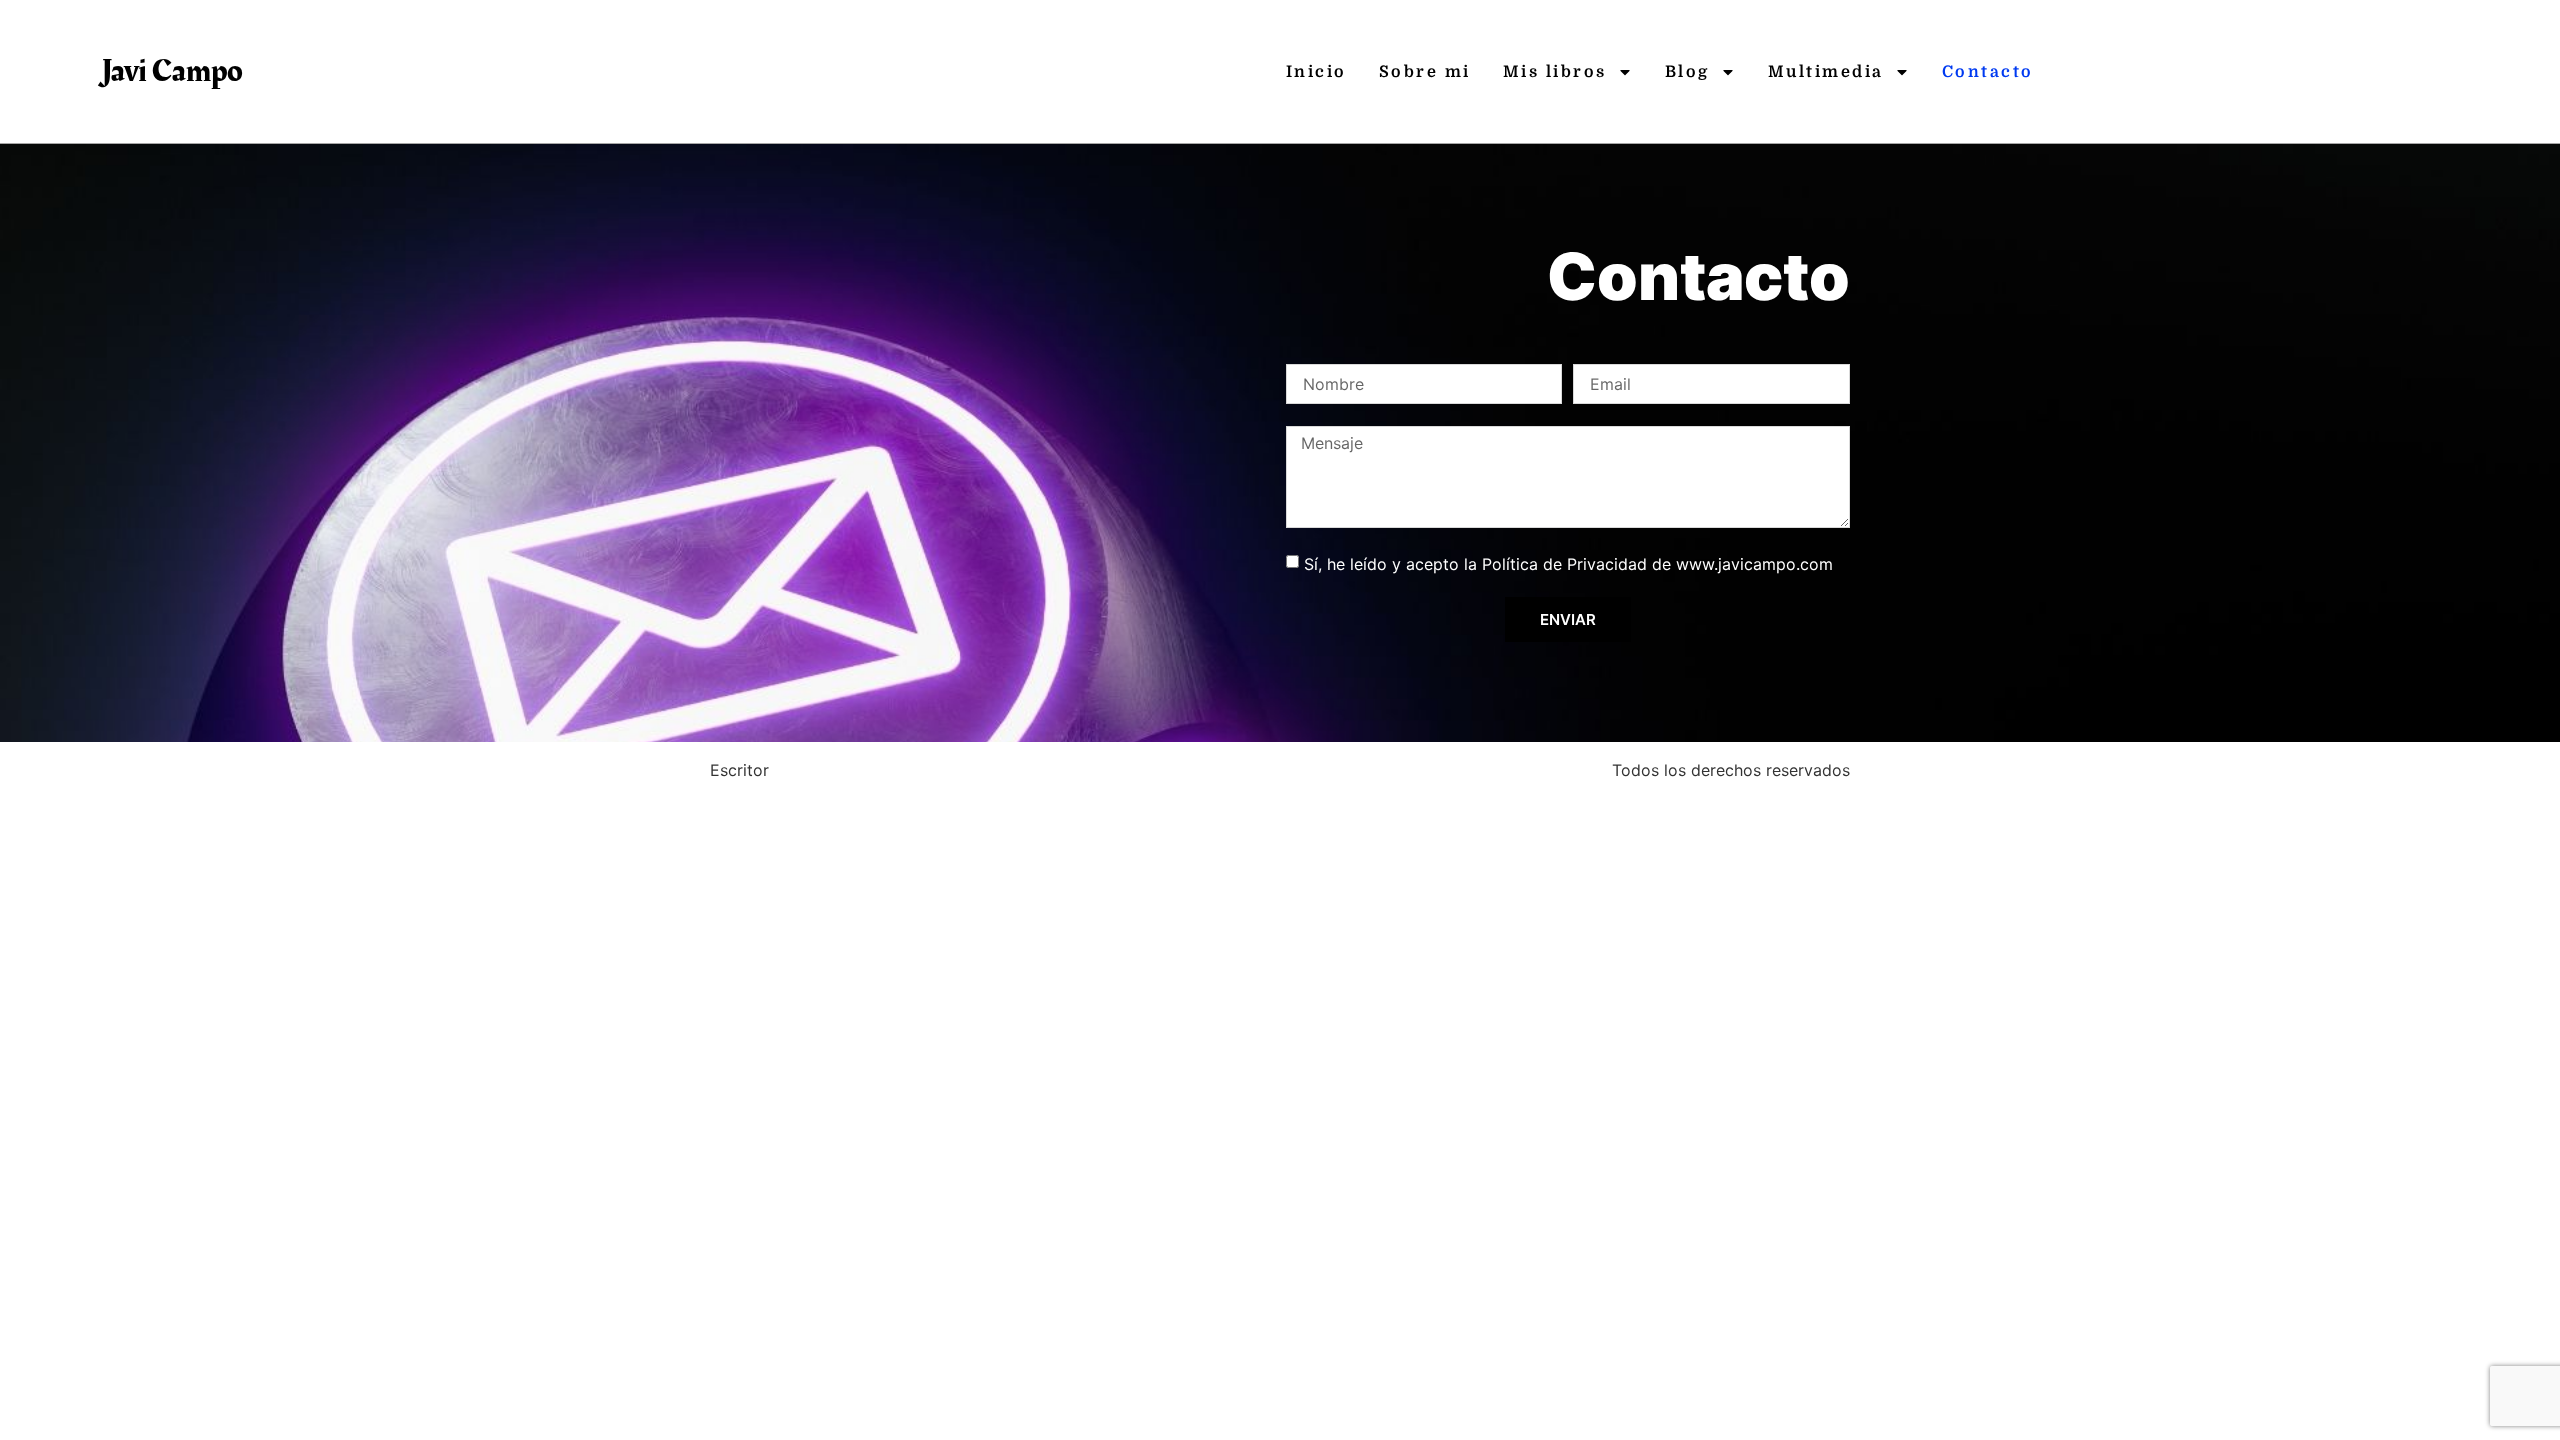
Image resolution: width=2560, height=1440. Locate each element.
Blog (1687, 72)
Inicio (1316, 72)
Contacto (1988, 72)
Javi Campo (172, 71)
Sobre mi (1425, 72)
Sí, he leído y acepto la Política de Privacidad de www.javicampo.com (1568, 564)
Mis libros (1555, 72)
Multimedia (1826, 72)
